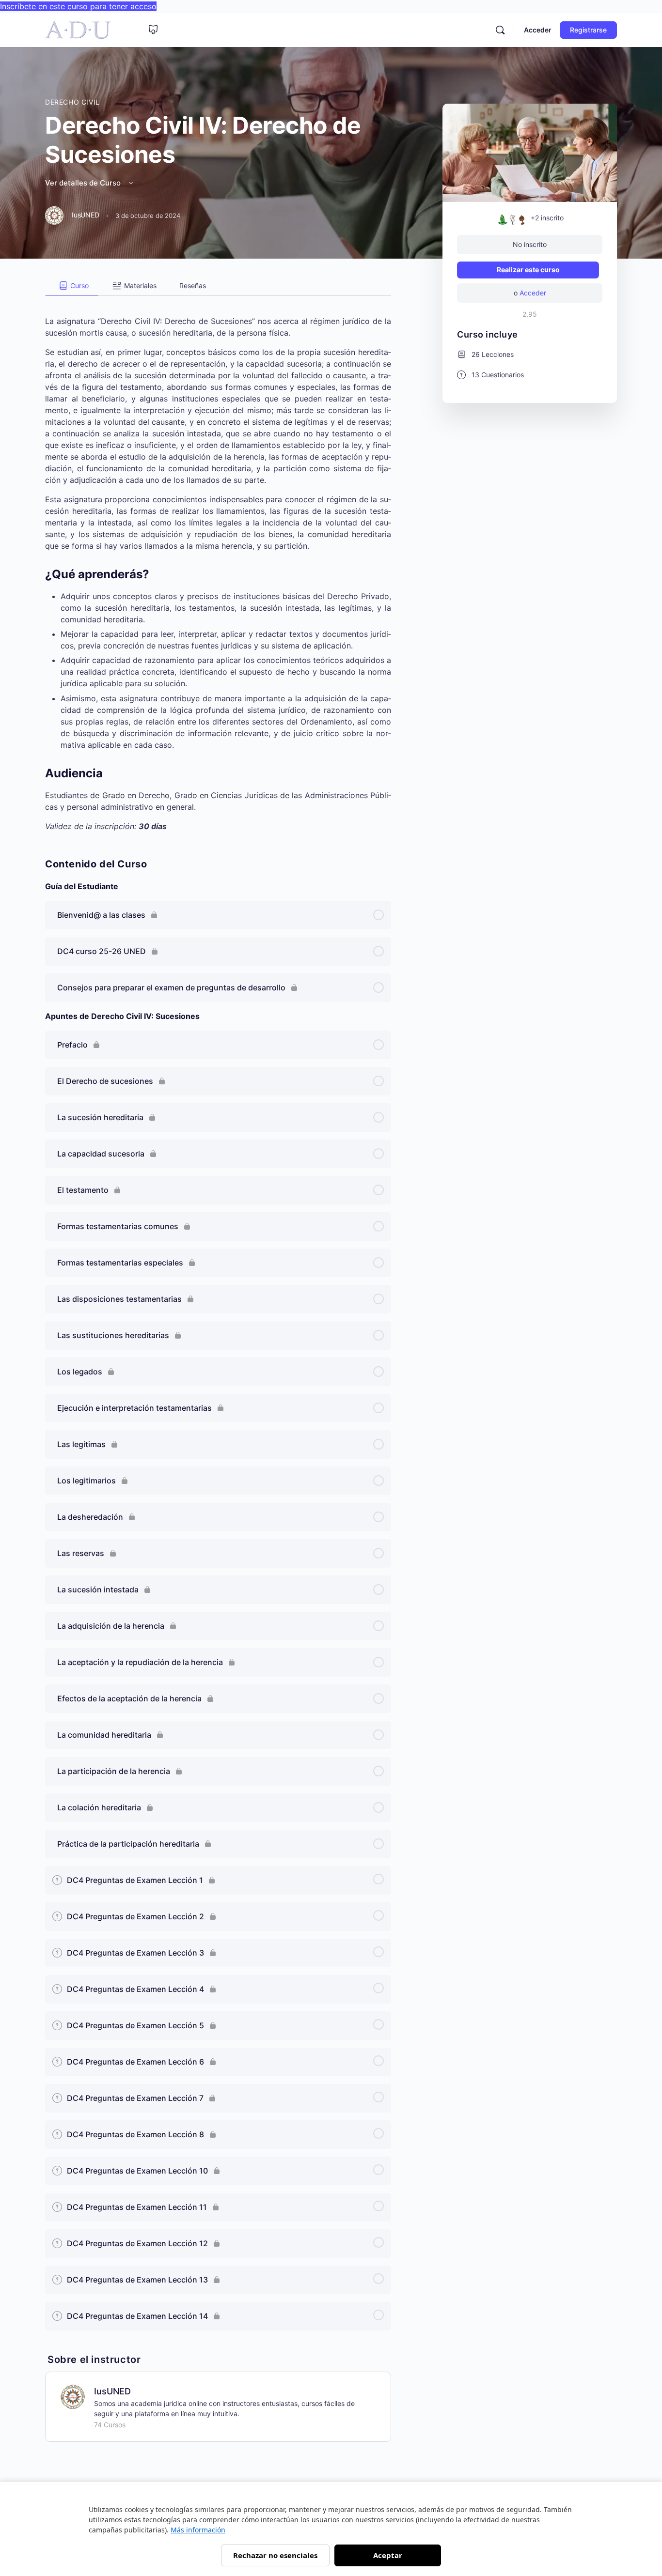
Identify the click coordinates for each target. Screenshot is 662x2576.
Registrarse (588, 30)
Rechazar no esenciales (275, 2555)
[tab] (72, 286)
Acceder (538, 30)
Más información (198, 2530)
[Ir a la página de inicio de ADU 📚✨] (78, 29)
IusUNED (112, 2391)
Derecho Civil (72, 102)
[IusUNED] (73, 2396)
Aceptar (388, 2555)
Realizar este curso (528, 270)
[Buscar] (500, 30)
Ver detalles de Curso (84, 183)
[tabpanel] (218, 564)
